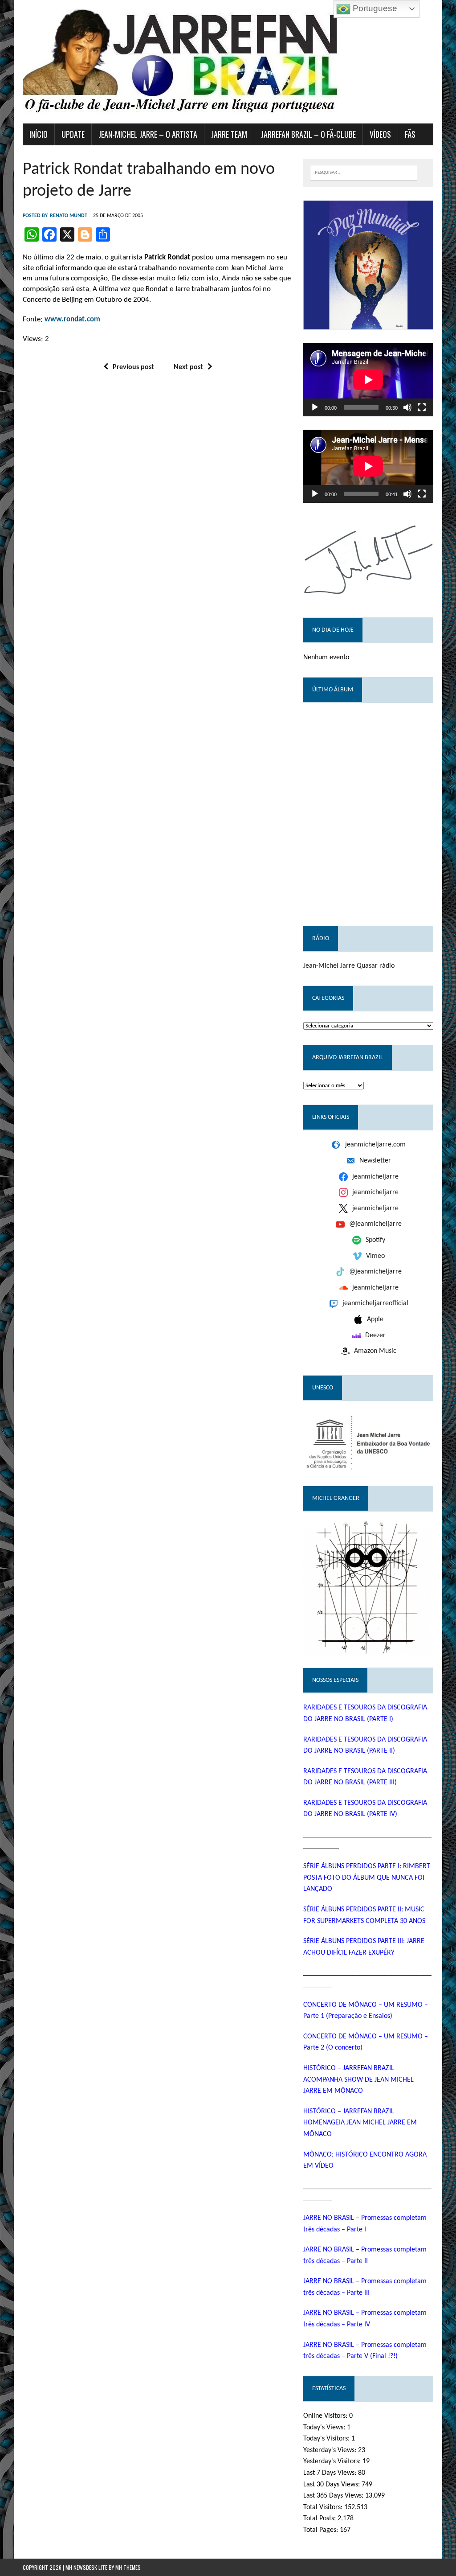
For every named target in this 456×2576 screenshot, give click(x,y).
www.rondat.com (72, 319)
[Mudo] (407, 407)
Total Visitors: (324, 2507)
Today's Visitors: (327, 2439)
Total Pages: (322, 2530)
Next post (188, 367)
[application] (368, 380)
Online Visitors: (326, 2416)
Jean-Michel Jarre (329, 966)
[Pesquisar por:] (364, 172)
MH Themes (128, 2567)
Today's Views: (325, 2428)
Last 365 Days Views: (334, 2496)
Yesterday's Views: (331, 2450)
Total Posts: (320, 2518)
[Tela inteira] (422, 407)
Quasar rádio (376, 966)
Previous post (133, 367)
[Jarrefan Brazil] (228, 62)
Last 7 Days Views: (331, 2473)
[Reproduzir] (315, 407)
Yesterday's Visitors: (333, 2461)
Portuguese (374, 8)
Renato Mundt (69, 216)
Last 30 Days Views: (332, 2485)
